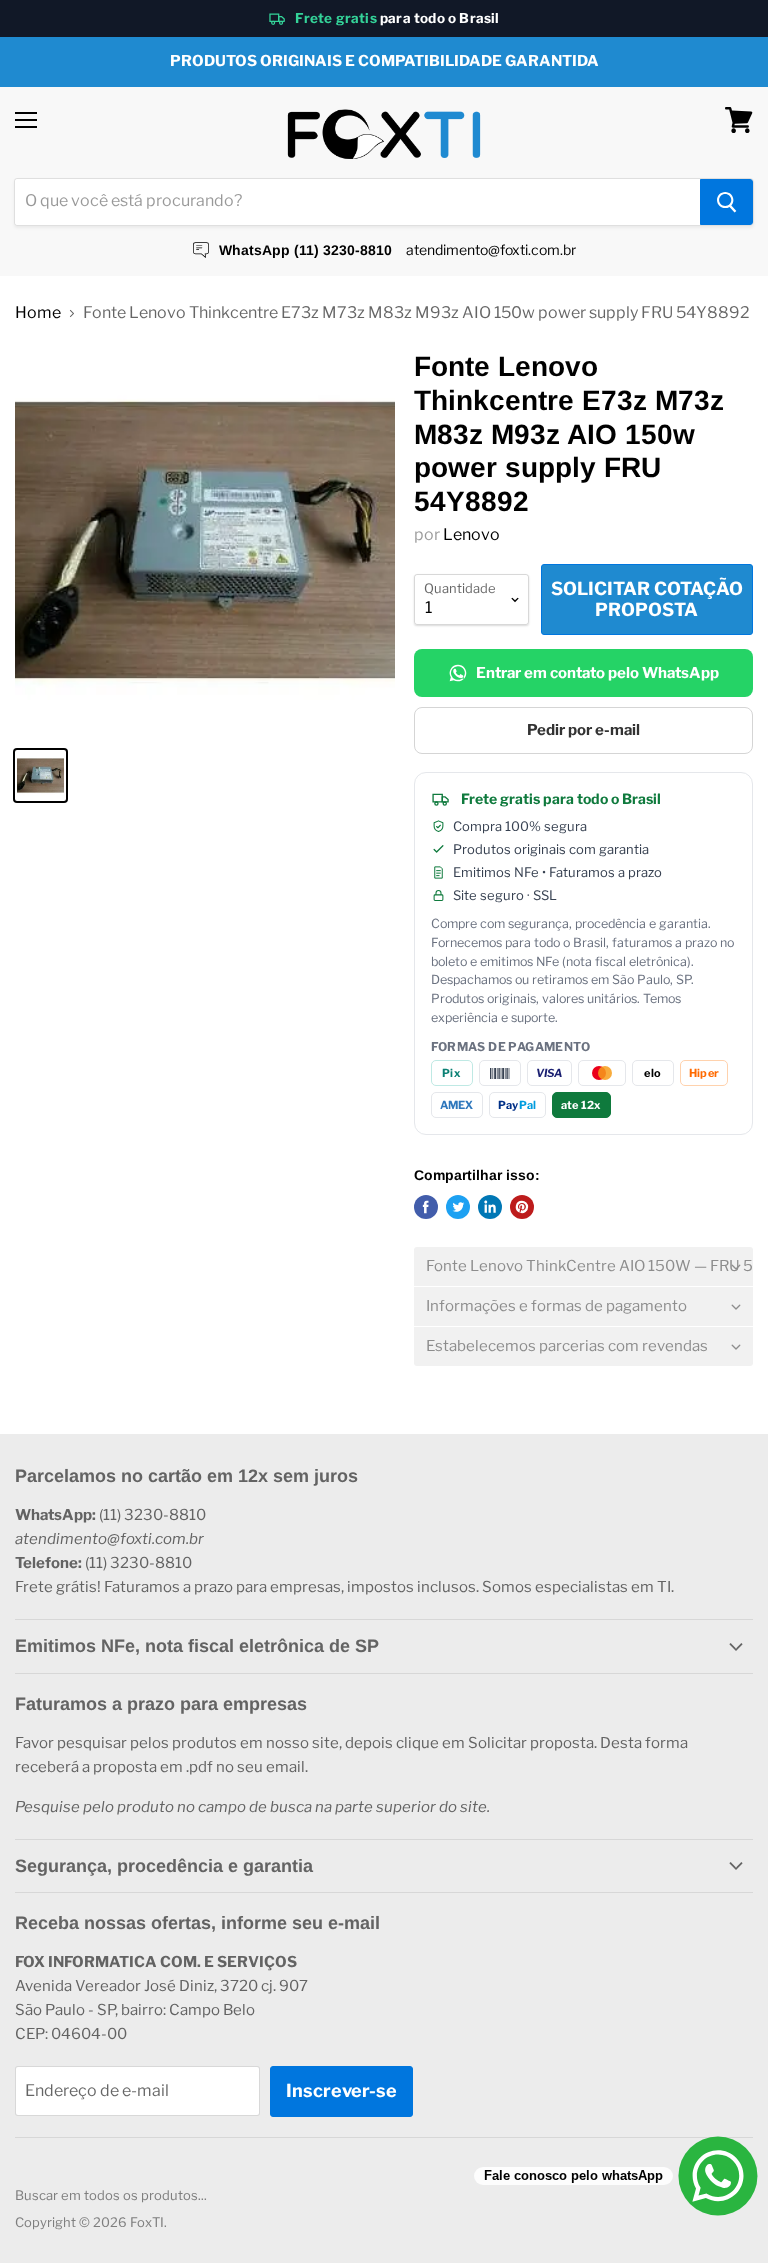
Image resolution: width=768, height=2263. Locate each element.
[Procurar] (726, 202)
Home (38, 313)
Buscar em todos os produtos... (111, 2195)
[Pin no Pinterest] (522, 1207)
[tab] (583, 1266)
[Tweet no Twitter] (458, 1207)
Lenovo (471, 534)
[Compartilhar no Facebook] (426, 1207)
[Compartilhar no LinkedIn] (490, 1207)
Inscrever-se (341, 2090)
